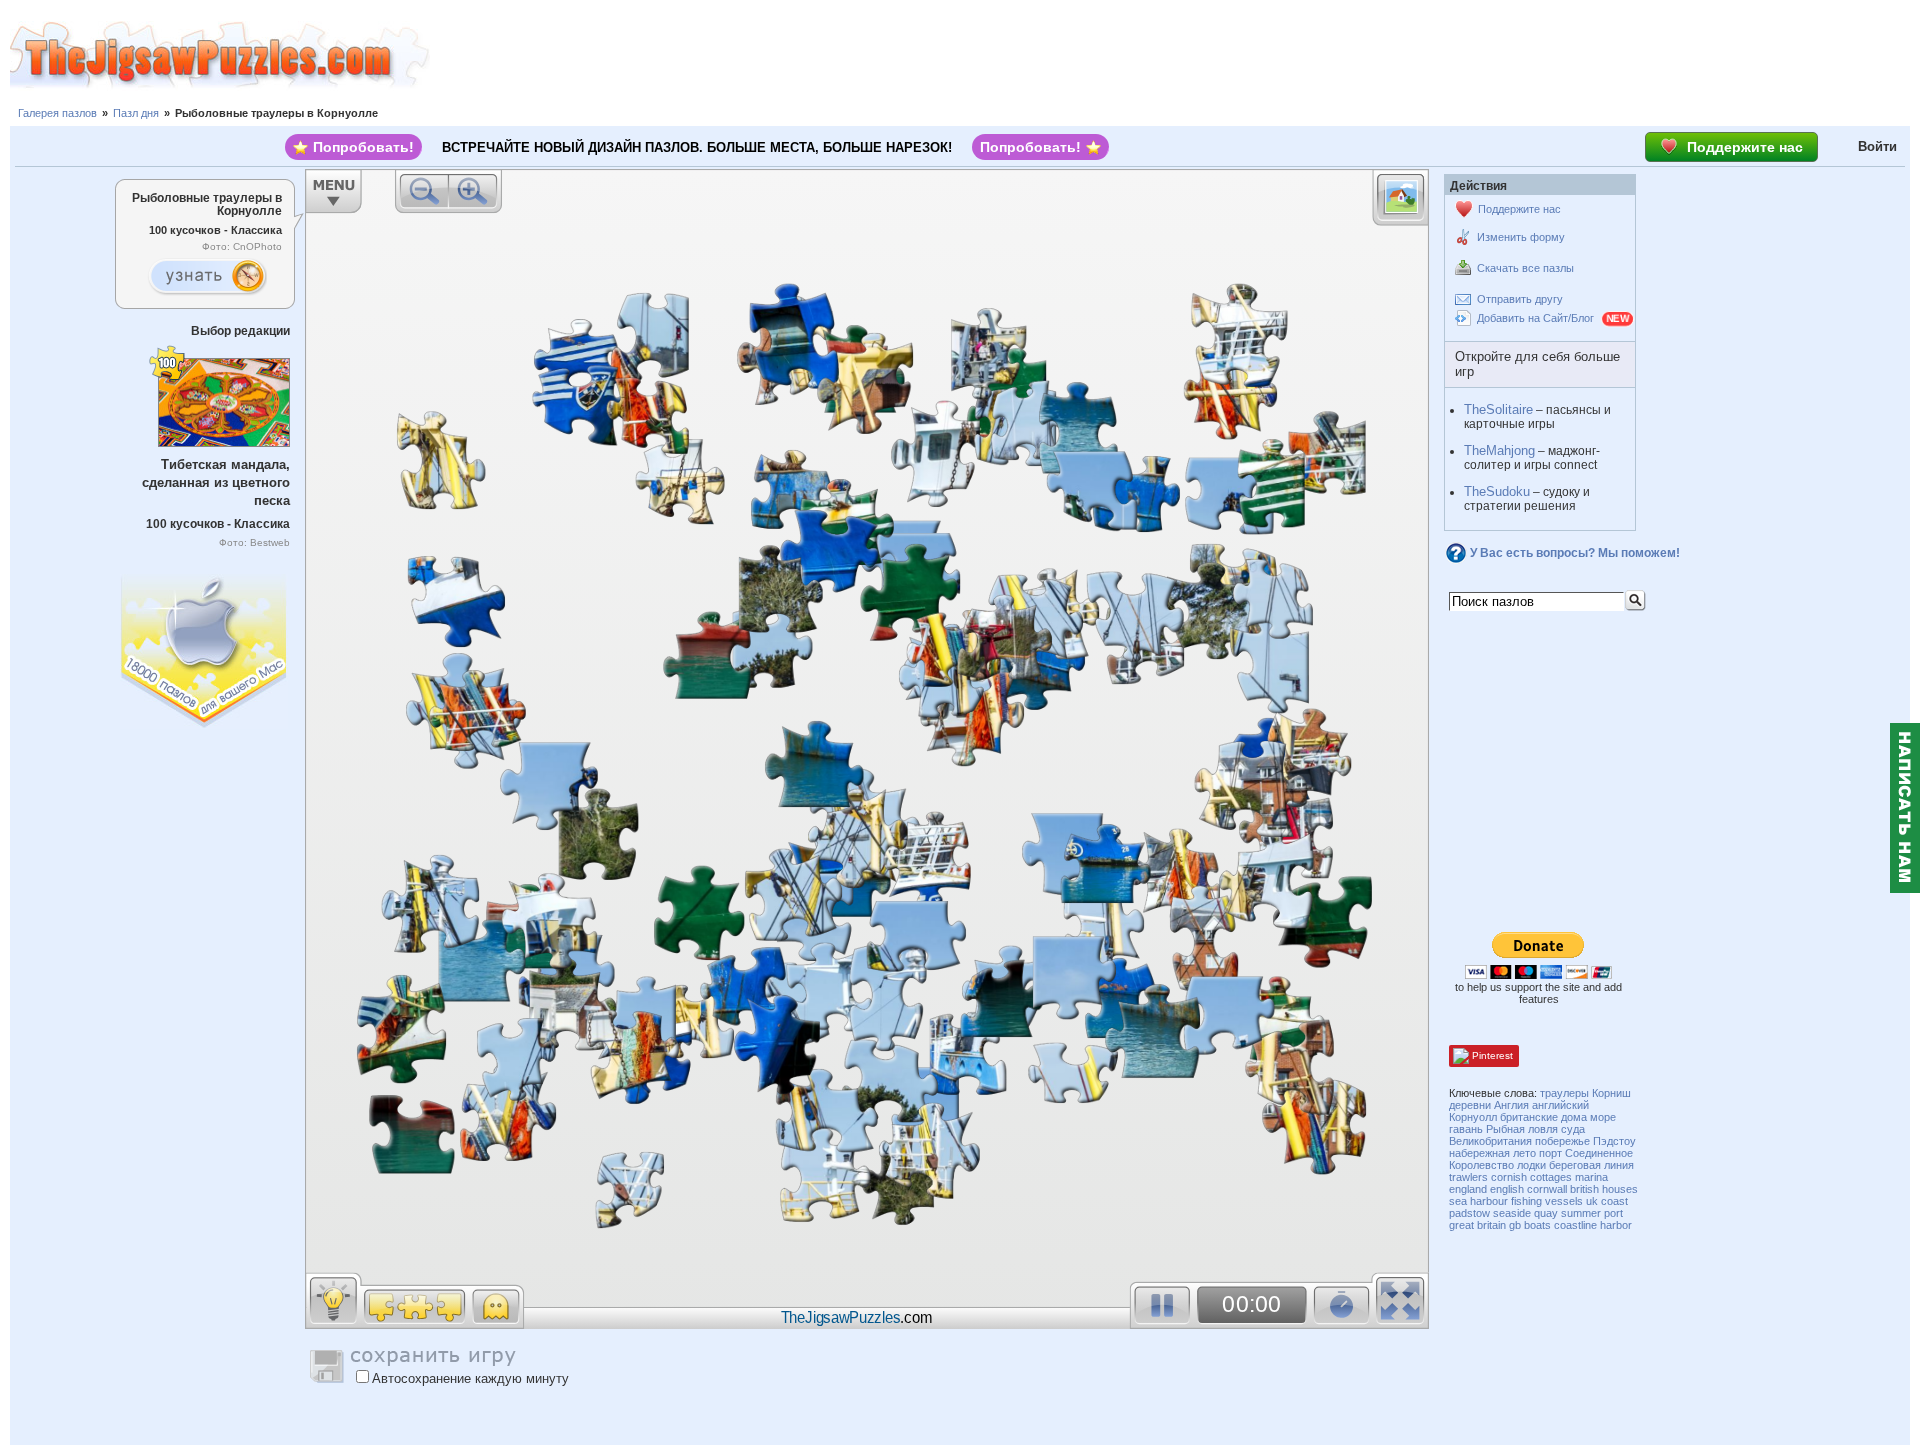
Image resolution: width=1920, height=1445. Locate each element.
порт (1550, 1153)
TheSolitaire (1498, 409)
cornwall (1547, 1189)
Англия (1511, 1105)
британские (1529, 1117)
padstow (1469, 1213)
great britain (1477, 1225)
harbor (1616, 1225)
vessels (1564, 1201)
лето (1524, 1153)
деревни (1470, 1105)
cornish (1509, 1177)
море (1603, 1117)
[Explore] (207, 277)
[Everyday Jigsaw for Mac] (205, 646)
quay (1546, 1213)
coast (1614, 1201)
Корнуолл (1473, 1117)
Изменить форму (1521, 237)
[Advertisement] (1175, 55)
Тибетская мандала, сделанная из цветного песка (216, 482)
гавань (1466, 1129)
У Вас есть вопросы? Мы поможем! (1575, 553)
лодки (1531, 1165)
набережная (1479, 1153)
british (1584, 1189)
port (1613, 1213)
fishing (1526, 1201)
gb (1515, 1225)
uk (1592, 1201)
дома (1574, 1117)
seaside (1512, 1213)
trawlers (1468, 1177)
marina (1591, 1177)
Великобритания (1490, 1141)
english (1507, 1189)
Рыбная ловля (1522, 1129)
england (1468, 1189)
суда (1573, 1129)
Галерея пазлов (57, 113)
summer (1581, 1213)
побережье (1562, 1141)
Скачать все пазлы (1525, 268)
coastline (1575, 1225)
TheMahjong (1499, 450)
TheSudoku (1497, 491)
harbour (1489, 1201)
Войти (1877, 146)
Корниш (1611, 1093)
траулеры (1564, 1093)
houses (1620, 1189)
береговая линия (1591, 1165)
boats (1537, 1225)
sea (1458, 1201)
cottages (1551, 1177)
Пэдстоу (1614, 1141)
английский (1560, 1105)
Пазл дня (136, 113)
